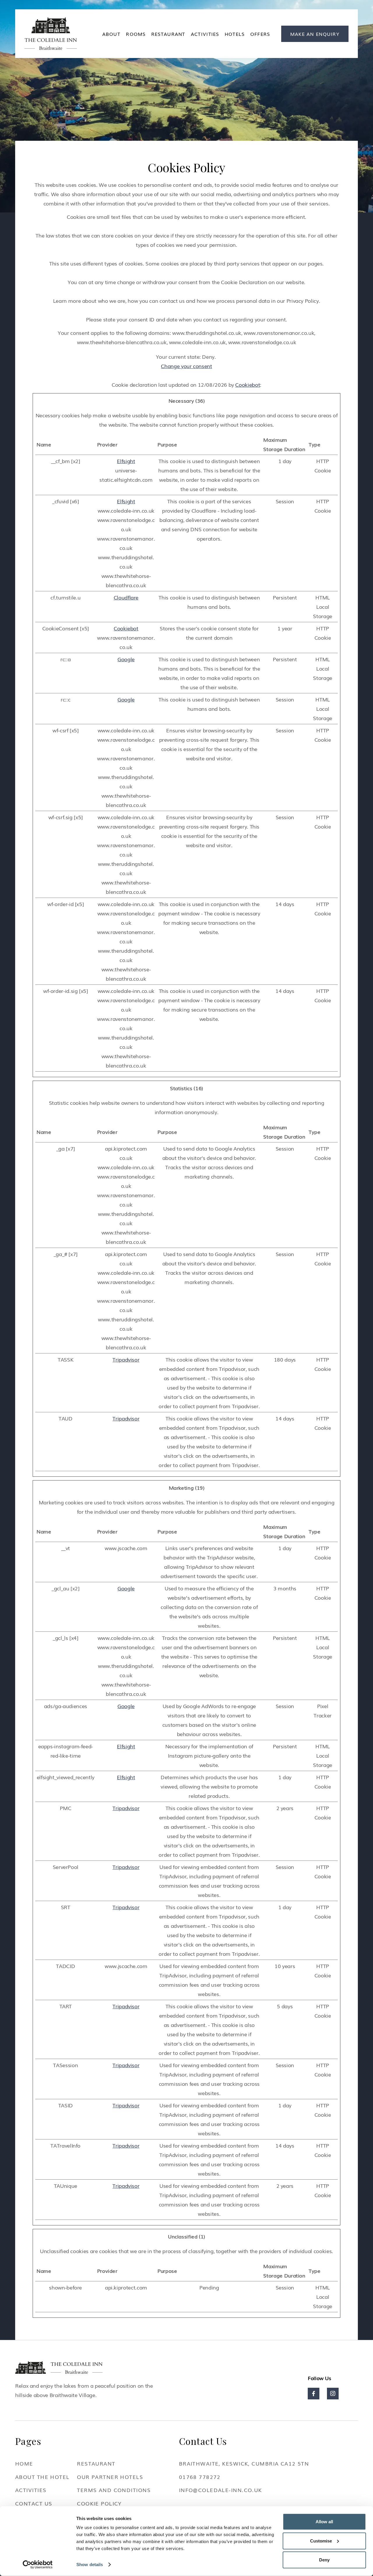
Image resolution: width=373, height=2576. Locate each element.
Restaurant (168, 34)
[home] (51, 34)
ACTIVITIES (205, 34)
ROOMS (136, 34)
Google (126, 659)
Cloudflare (126, 597)
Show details (90, 2564)
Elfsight (126, 461)
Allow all (324, 2522)
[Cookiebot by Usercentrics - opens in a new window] (38, 2565)
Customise (321, 2541)
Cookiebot (248, 384)
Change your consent (186, 366)
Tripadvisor (126, 1359)
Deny (324, 2560)
